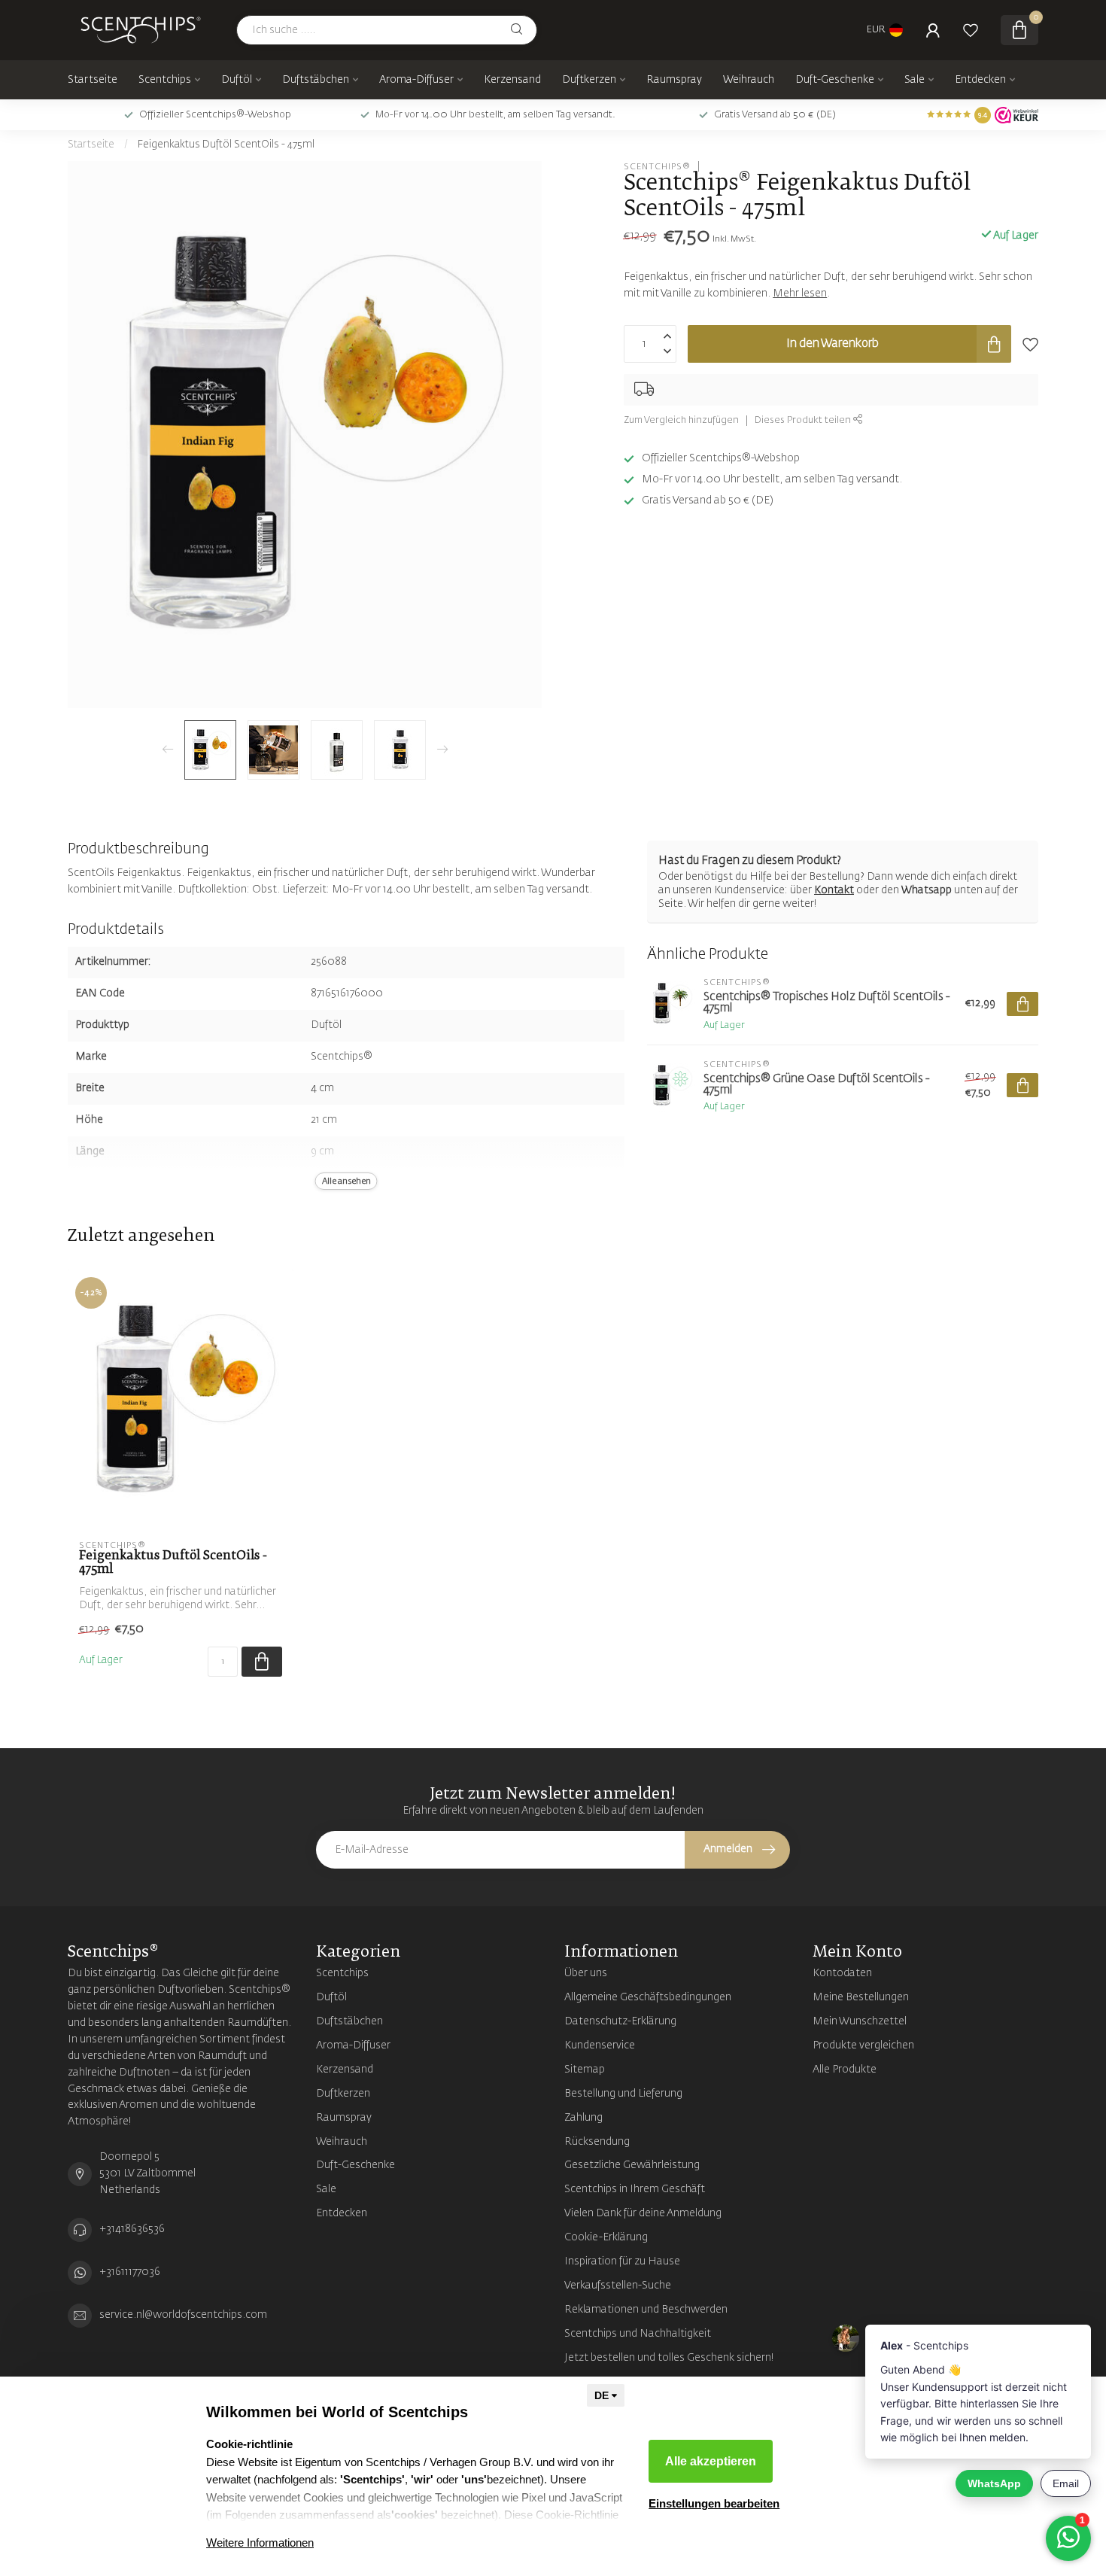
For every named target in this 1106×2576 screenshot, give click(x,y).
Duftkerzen (589, 80)
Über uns (586, 1973)
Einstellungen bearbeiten (714, 2503)
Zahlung (583, 2118)
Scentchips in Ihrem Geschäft (635, 2189)
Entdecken (980, 80)
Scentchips (165, 80)
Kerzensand (512, 80)
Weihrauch (749, 80)
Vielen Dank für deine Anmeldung (643, 2213)
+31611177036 (130, 2272)
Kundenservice (600, 2045)
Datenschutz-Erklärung (620, 2021)
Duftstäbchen (316, 80)
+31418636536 (132, 2229)
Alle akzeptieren (711, 2461)
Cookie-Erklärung (606, 2237)
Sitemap (585, 2070)
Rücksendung (597, 2142)
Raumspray (674, 80)
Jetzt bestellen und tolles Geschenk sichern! (669, 2358)
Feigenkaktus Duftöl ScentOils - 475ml (226, 145)
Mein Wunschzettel (860, 2021)
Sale (915, 80)
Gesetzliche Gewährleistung (632, 2165)
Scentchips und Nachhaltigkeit (638, 2334)
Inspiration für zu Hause (622, 2261)
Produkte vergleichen (863, 2045)
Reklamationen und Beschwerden (646, 2310)
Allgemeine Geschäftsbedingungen (648, 1997)
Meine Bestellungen (861, 1997)
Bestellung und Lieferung (623, 2094)
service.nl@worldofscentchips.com (183, 2315)
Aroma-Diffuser (416, 80)
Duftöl (237, 80)
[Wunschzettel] (971, 30)
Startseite (93, 80)
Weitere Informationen (260, 2543)
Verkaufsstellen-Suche (618, 2286)
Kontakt (834, 890)
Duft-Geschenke (835, 80)
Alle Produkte (845, 2070)
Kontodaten (842, 1973)
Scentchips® (657, 166)
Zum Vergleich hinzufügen (681, 420)
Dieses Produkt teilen (804, 420)
